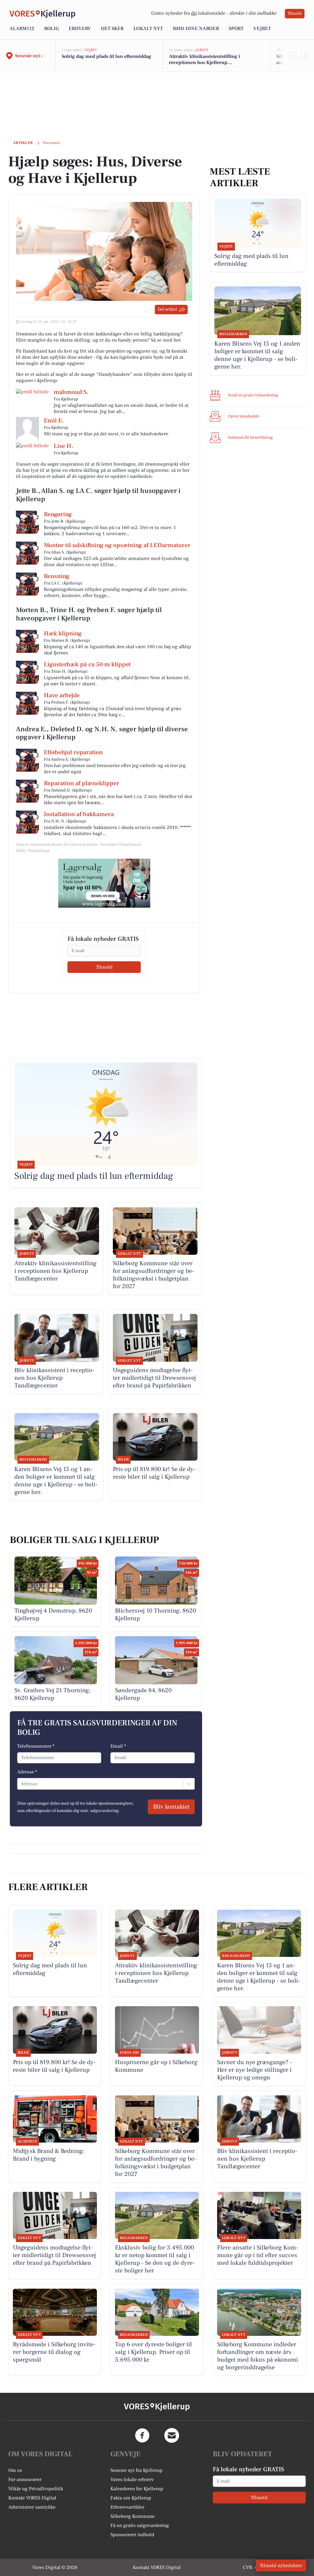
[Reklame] (104, 883)
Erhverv (80, 28)
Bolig (52, 28)
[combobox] (21, 1784)
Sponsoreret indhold (132, 2535)
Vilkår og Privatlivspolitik (36, 2489)
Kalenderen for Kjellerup (137, 2489)
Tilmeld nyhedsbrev (281, 2566)
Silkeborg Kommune (132, 2516)
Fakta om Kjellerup (131, 2498)
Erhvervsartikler (127, 2507)
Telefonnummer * (36, 1746)
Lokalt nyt (148, 28)
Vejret (262, 28)
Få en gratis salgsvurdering (140, 2525)
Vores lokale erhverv (132, 2480)
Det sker (112, 28)
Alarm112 (22, 28)
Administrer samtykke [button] (32, 2507)
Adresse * (27, 1772)
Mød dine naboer (196, 28)
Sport (236, 28)
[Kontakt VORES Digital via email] (172, 2435)
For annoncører (25, 2480)
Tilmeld (295, 13)
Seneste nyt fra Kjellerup (136, 2470)
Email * (118, 1746)
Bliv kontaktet (171, 1807)
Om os (15, 2470)
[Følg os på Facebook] (142, 2435)
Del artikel (167, 309)
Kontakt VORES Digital (32, 2498)
